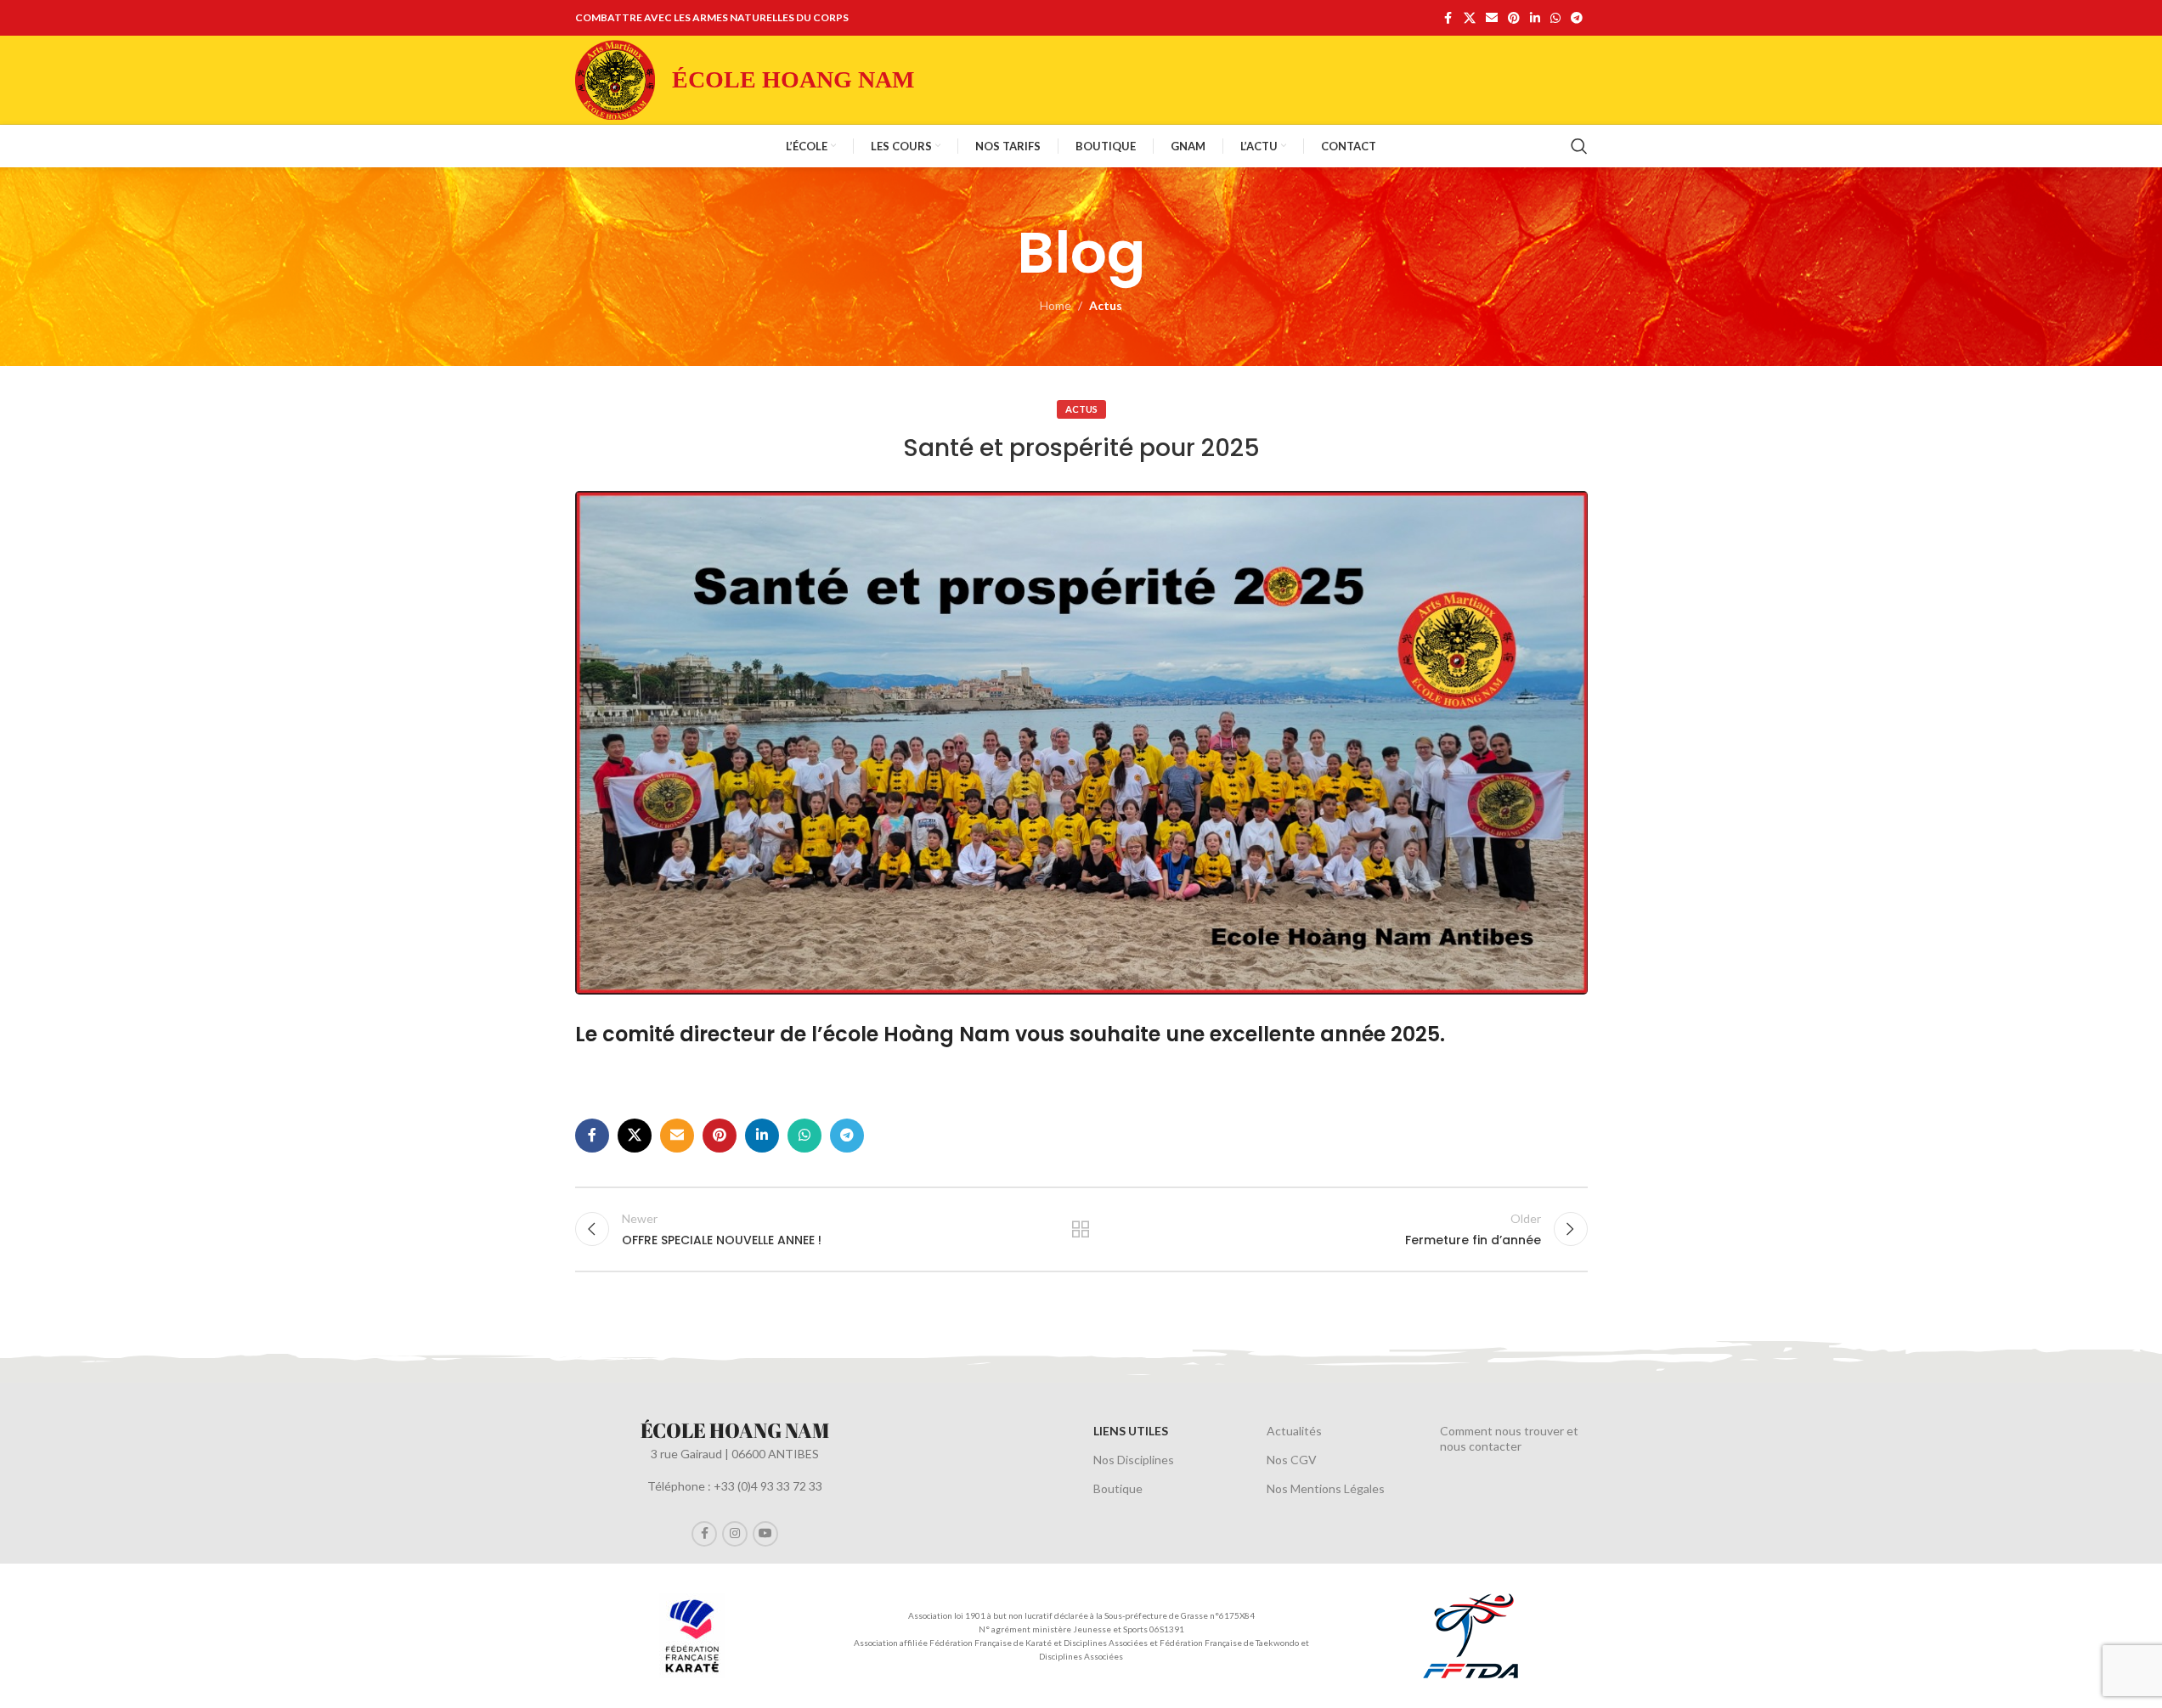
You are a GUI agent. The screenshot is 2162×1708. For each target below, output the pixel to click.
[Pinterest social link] (1514, 18)
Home (1056, 305)
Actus (1106, 305)
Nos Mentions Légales (1326, 1488)
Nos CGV (1292, 1460)
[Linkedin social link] (1535, 18)
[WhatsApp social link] (1555, 18)
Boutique (1118, 1488)
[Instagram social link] (735, 1534)
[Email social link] (1492, 18)
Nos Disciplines (1134, 1460)
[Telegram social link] (1577, 18)
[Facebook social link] (1448, 18)
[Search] (1579, 146)
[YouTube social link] (765, 1534)
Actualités (1294, 1431)
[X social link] (1470, 18)
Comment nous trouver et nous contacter (1509, 1438)
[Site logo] (615, 79)
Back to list (1081, 1229)
